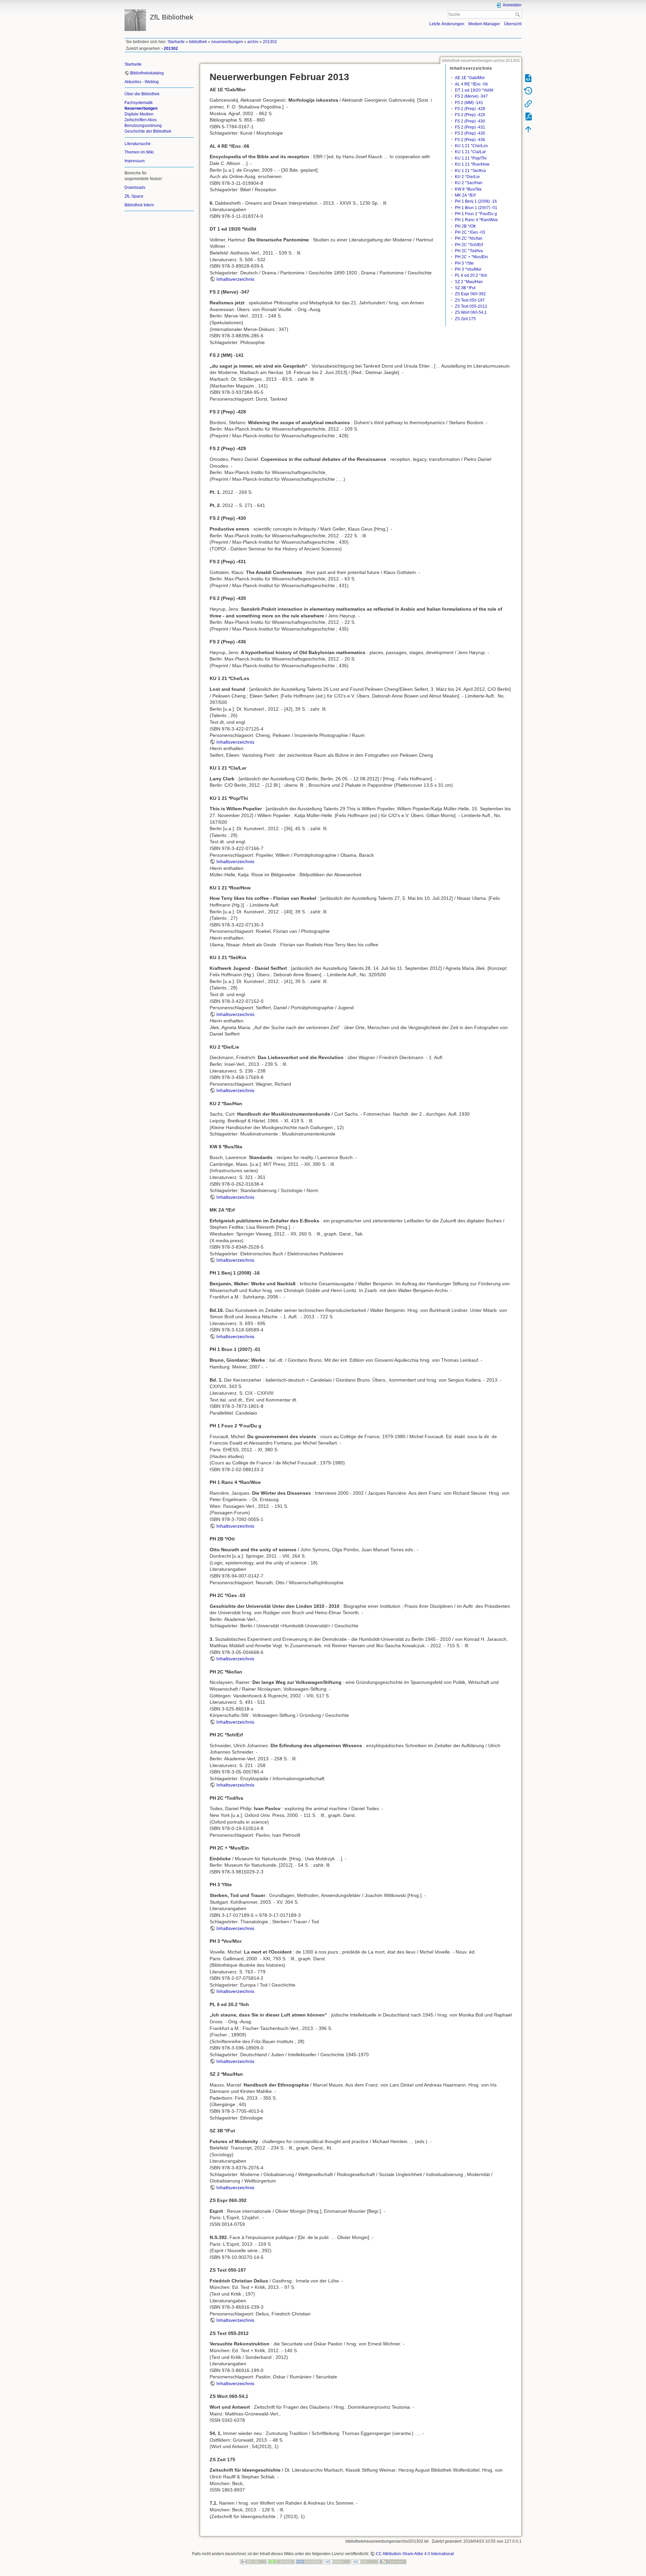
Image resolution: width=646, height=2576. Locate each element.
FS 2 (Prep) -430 (470, 121)
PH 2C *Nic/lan (469, 238)
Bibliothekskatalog (147, 73)
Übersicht (513, 24)
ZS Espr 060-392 (470, 294)
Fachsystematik (139, 103)
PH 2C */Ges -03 (470, 232)
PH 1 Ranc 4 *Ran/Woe (476, 220)
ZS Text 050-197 (470, 300)
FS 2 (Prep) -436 (470, 140)
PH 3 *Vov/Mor (468, 269)
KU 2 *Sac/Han (469, 183)
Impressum (135, 161)
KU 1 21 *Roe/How (472, 164)
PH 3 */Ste (464, 263)
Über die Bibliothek (142, 94)
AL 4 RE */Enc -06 (471, 84)
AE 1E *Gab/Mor (470, 78)
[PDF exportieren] (528, 116)
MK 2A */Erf (465, 195)
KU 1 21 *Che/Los (471, 146)
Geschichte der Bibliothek (148, 131)
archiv (253, 42)
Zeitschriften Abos (141, 120)
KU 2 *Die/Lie (467, 177)
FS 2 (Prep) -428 (470, 109)
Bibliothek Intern (139, 205)
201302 (270, 42)
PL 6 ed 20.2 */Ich (471, 275)
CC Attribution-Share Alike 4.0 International (415, 2554)
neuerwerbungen (227, 42)
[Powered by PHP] (309, 2562)
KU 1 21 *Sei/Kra (470, 171)
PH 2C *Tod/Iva (469, 251)
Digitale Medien (139, 114)
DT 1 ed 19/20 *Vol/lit (474, 90)
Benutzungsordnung (143, 126)
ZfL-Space (134, 196)
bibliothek (198, 42)
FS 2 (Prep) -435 (470, 133)
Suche (518, 14)
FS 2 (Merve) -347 (471, 96)
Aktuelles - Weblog (142, 82)
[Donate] (281, 2562)
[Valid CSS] (365, 2562)
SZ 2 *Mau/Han (469, 282)
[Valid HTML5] (337, 2562)
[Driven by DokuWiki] (393, 2562)
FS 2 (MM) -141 (469, 103)
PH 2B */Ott (465, 226)
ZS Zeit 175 (465, 319)
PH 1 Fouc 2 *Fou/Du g (476, 214)
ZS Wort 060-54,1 (471, 312)
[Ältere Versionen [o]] (528, 91)
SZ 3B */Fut (465, 288)
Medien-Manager (484, 24)
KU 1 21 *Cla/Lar (470, 152)
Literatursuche (138, 144)
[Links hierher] (528, 103)
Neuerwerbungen (141, 108)
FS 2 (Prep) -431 (470, 127)
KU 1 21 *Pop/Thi (471, 158)
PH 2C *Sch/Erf (469, 245)
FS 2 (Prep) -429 (470, 115)
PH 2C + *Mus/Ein (471, 257)
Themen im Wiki (139, 152)
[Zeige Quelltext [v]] (528, 78)
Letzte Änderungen (447, 24)
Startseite (176, 42)
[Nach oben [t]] (528, 129)
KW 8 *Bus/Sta (468, 189)
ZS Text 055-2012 (471, 306)
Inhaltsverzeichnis (235, 279)
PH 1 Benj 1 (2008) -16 (476, 201)
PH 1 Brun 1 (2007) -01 (476, 208)
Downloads (135, 188)
